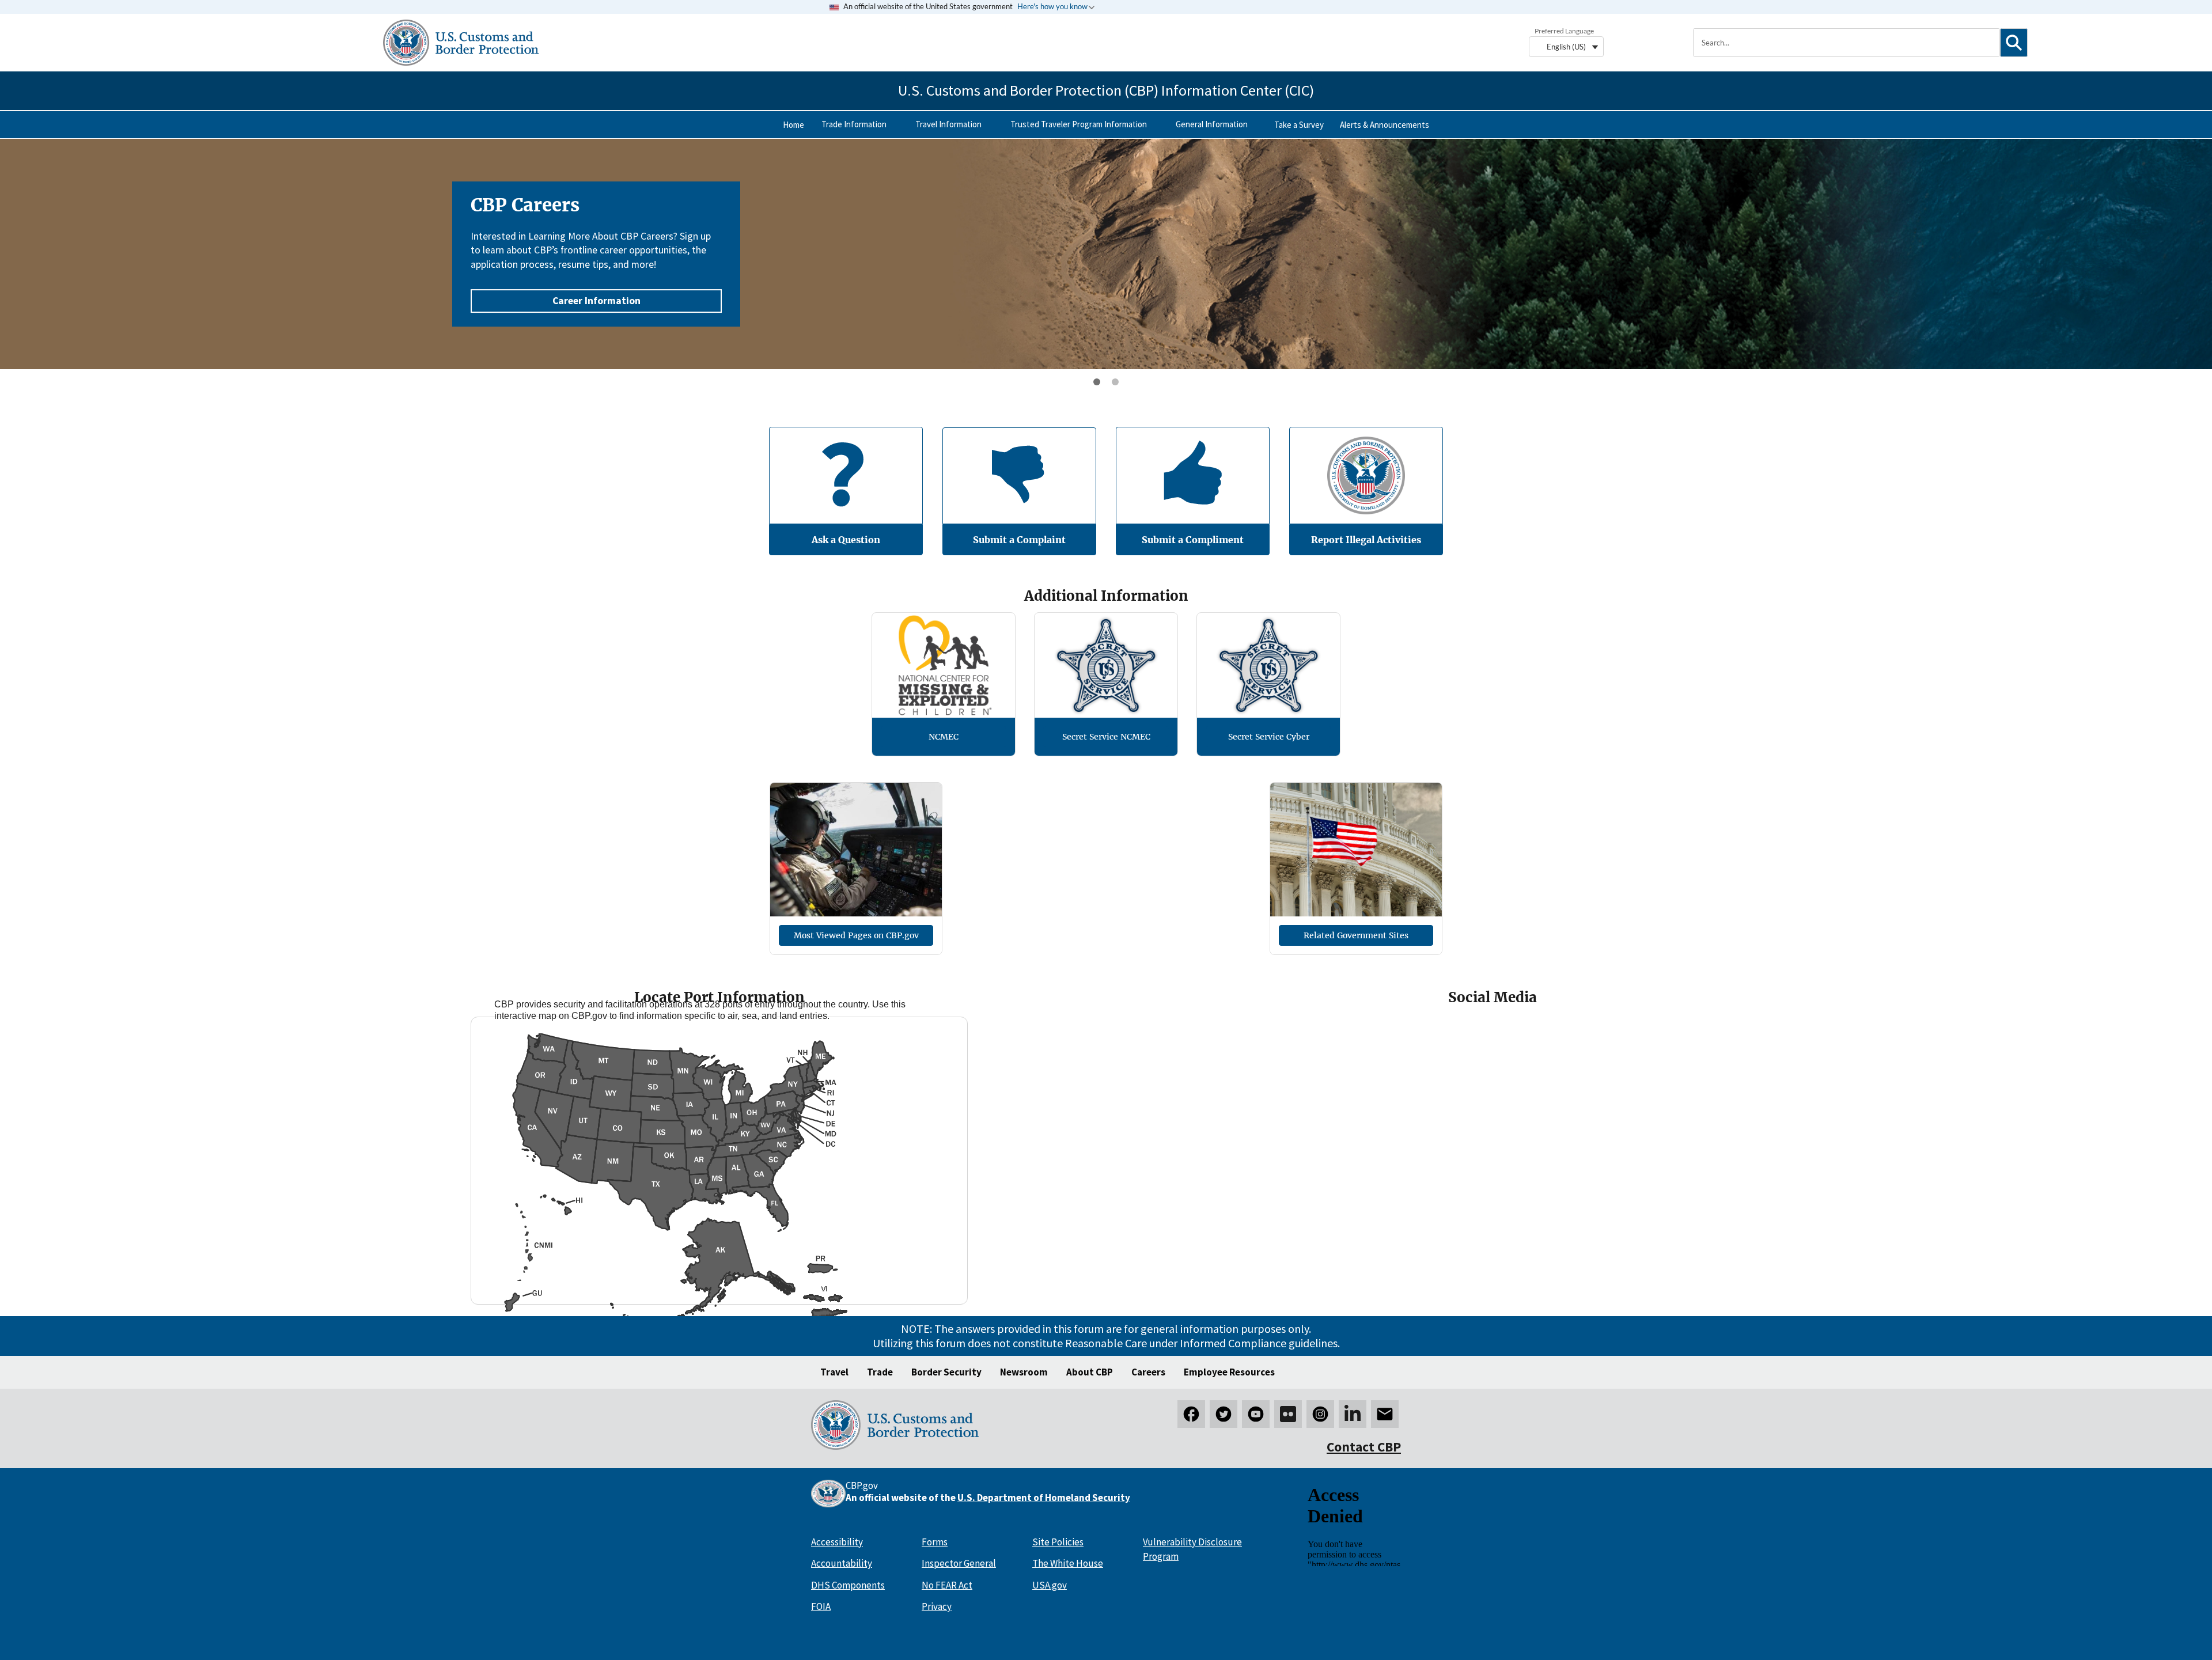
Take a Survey (1299, 125)
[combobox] (1847, 43)
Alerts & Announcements (1385, 125)
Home (793, 125)
